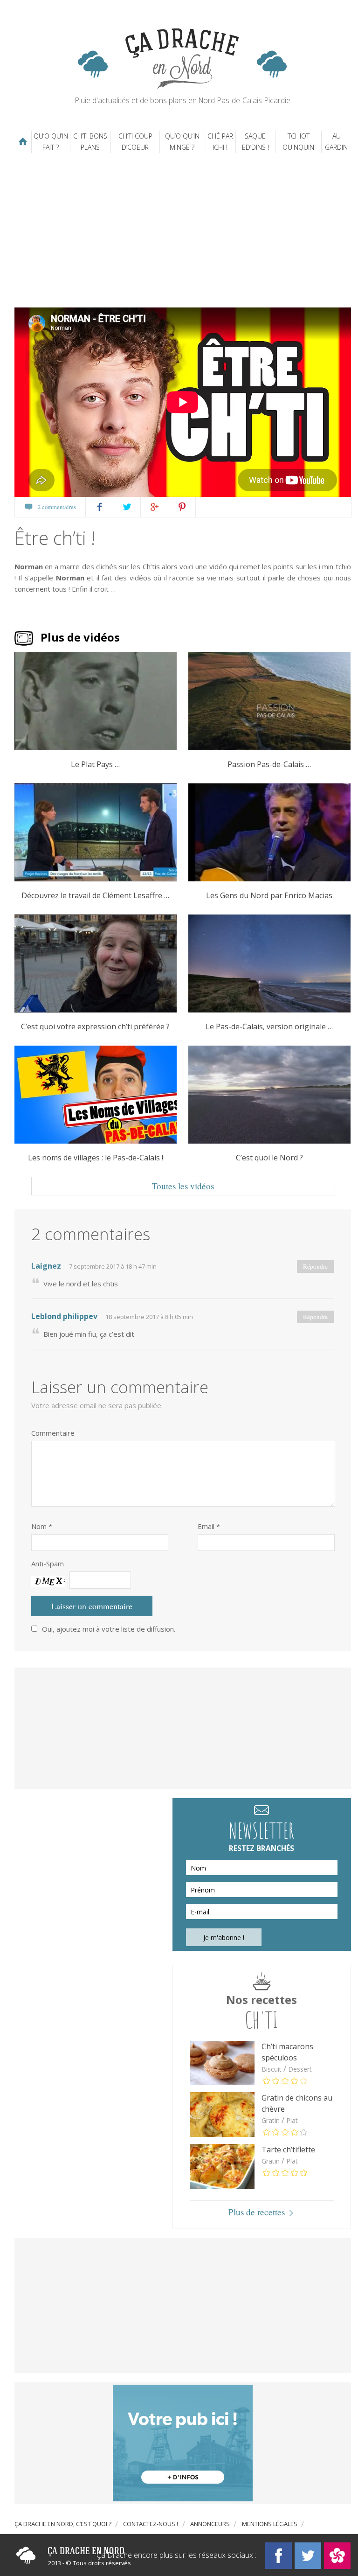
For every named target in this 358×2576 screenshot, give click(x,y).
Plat (292, 2120)
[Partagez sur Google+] (155, 507)
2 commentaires (57, 507)
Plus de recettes (257, 2212)
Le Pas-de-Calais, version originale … (269, 1027)
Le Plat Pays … (95, 764)
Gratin (271, 2120)
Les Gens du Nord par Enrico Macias (269, 896)
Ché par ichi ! (220, 142)
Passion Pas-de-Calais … (269, 764)
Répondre (315, 1266)
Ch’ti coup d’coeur (135, 142)
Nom (42, 1526)
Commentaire (53, 1433)
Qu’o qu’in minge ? (182, 142)
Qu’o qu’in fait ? (51, 142)
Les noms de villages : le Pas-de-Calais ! (96, 1158)
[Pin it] (182, 507)
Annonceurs (210, 2524)
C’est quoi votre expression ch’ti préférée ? (95, 1027)
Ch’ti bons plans (90, 142)
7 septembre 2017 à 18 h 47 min (113, 1266)
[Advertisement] (186, 233)
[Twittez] (127, 507)
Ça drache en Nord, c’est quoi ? (63, 2524)
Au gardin (336, 142)
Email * (209, 1526)
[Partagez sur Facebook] (100, 507)
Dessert (300, 2069)
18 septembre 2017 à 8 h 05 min (149, 1317)
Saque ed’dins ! (255, 142)
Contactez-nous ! (151, 2524)
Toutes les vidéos (183, 1186)
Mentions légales (270, 2524)
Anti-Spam (48, 1564)
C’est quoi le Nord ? (269, 1158)
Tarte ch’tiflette (288, 2150)
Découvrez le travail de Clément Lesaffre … (95, 896)
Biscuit (272, 2069)
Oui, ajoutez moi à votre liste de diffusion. (109, 1629)
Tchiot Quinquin (298, 142)
